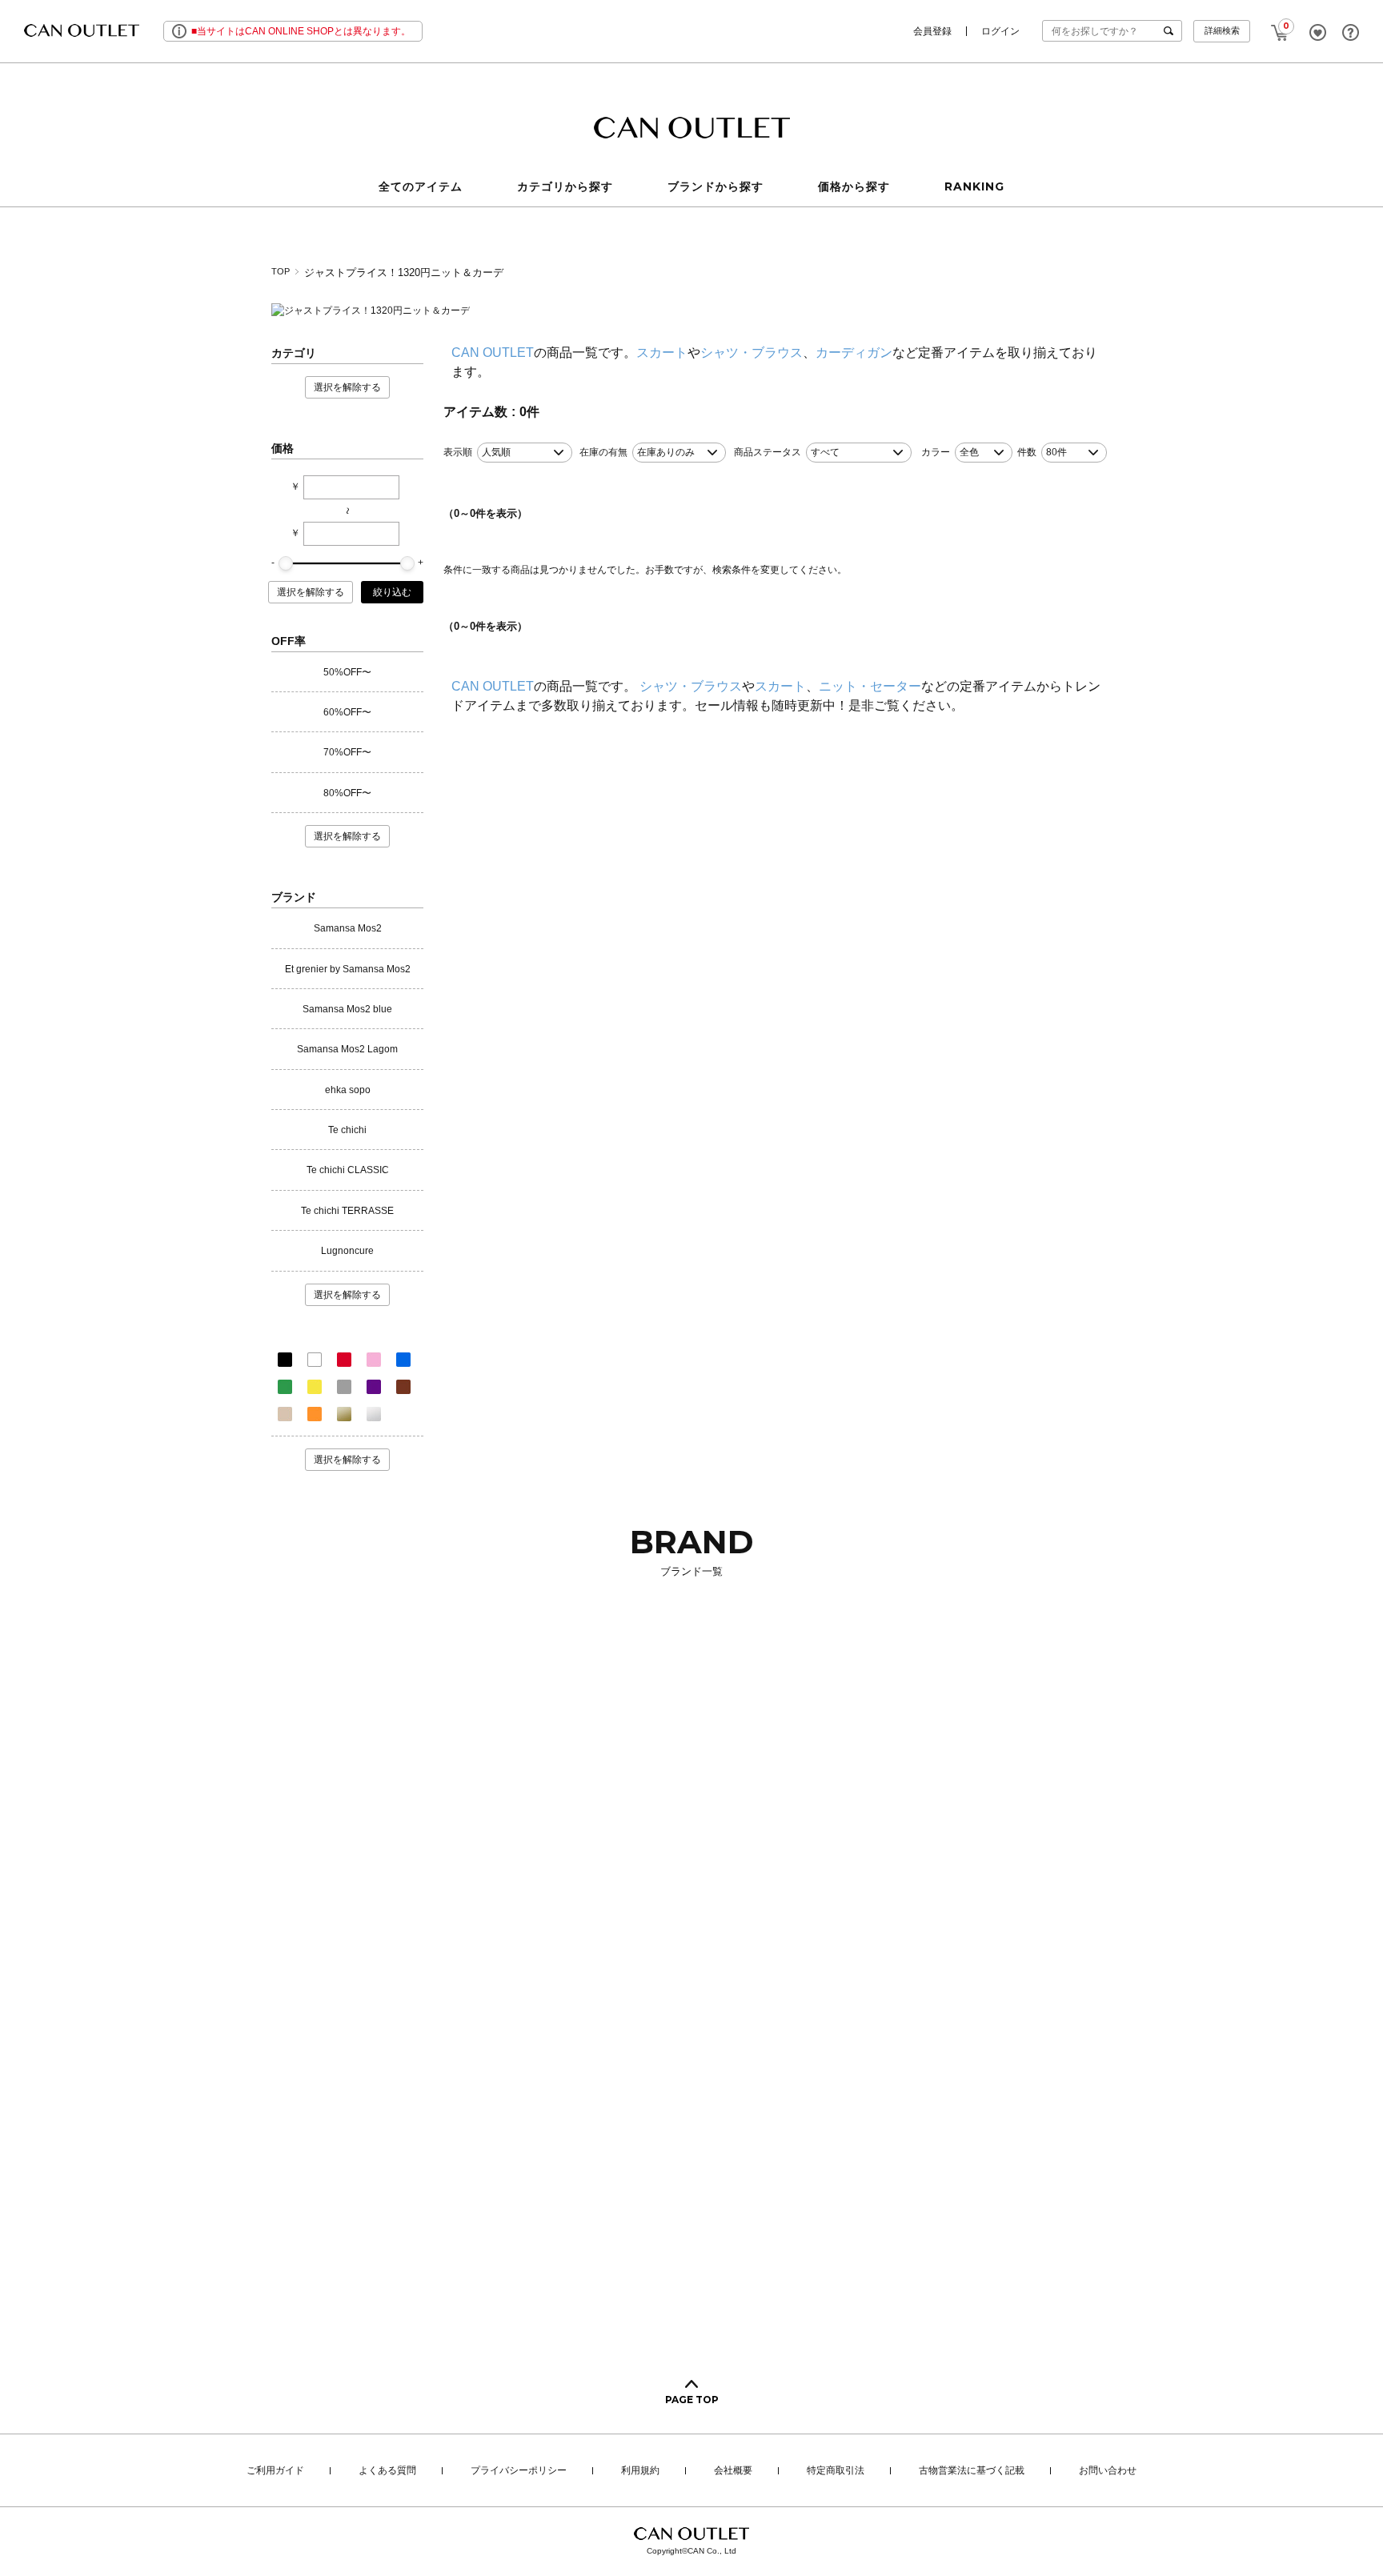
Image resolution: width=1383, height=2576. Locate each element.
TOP (281, 271)
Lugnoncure (347, 1251)
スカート (662, 353)
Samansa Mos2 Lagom (347, 1049)
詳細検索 (1222, 30)
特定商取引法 (836, 2471)
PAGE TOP (692, 2400)
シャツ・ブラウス (752, 353)
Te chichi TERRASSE (347, 1211)
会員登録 (932, 31)
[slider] (286, 563)
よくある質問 (387, 2471)
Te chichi (347, 1130)
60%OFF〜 (347, 712)
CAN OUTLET (493, 353)
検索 (1172, 31)
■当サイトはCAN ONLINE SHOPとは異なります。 (301, 31)
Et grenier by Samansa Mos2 (348, 969)
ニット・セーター (870, 686)
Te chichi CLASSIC (348, 1170)
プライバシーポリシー (519, 2471)
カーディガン (854, 353)
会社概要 (733, 2471)
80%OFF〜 (347, 793)
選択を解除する (347, 387)
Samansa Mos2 (348, 928)
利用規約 (640, 2471)
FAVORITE (1318, 32)
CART (1280, 28)
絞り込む (392, 592)
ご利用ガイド (275, 2471)
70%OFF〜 (347, 752)
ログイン (1000, 31)
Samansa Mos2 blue (347, 1009)
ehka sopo (348, 1090)
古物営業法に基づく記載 (972, 2471)
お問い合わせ (1108, 2471)
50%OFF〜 (347, 672)
